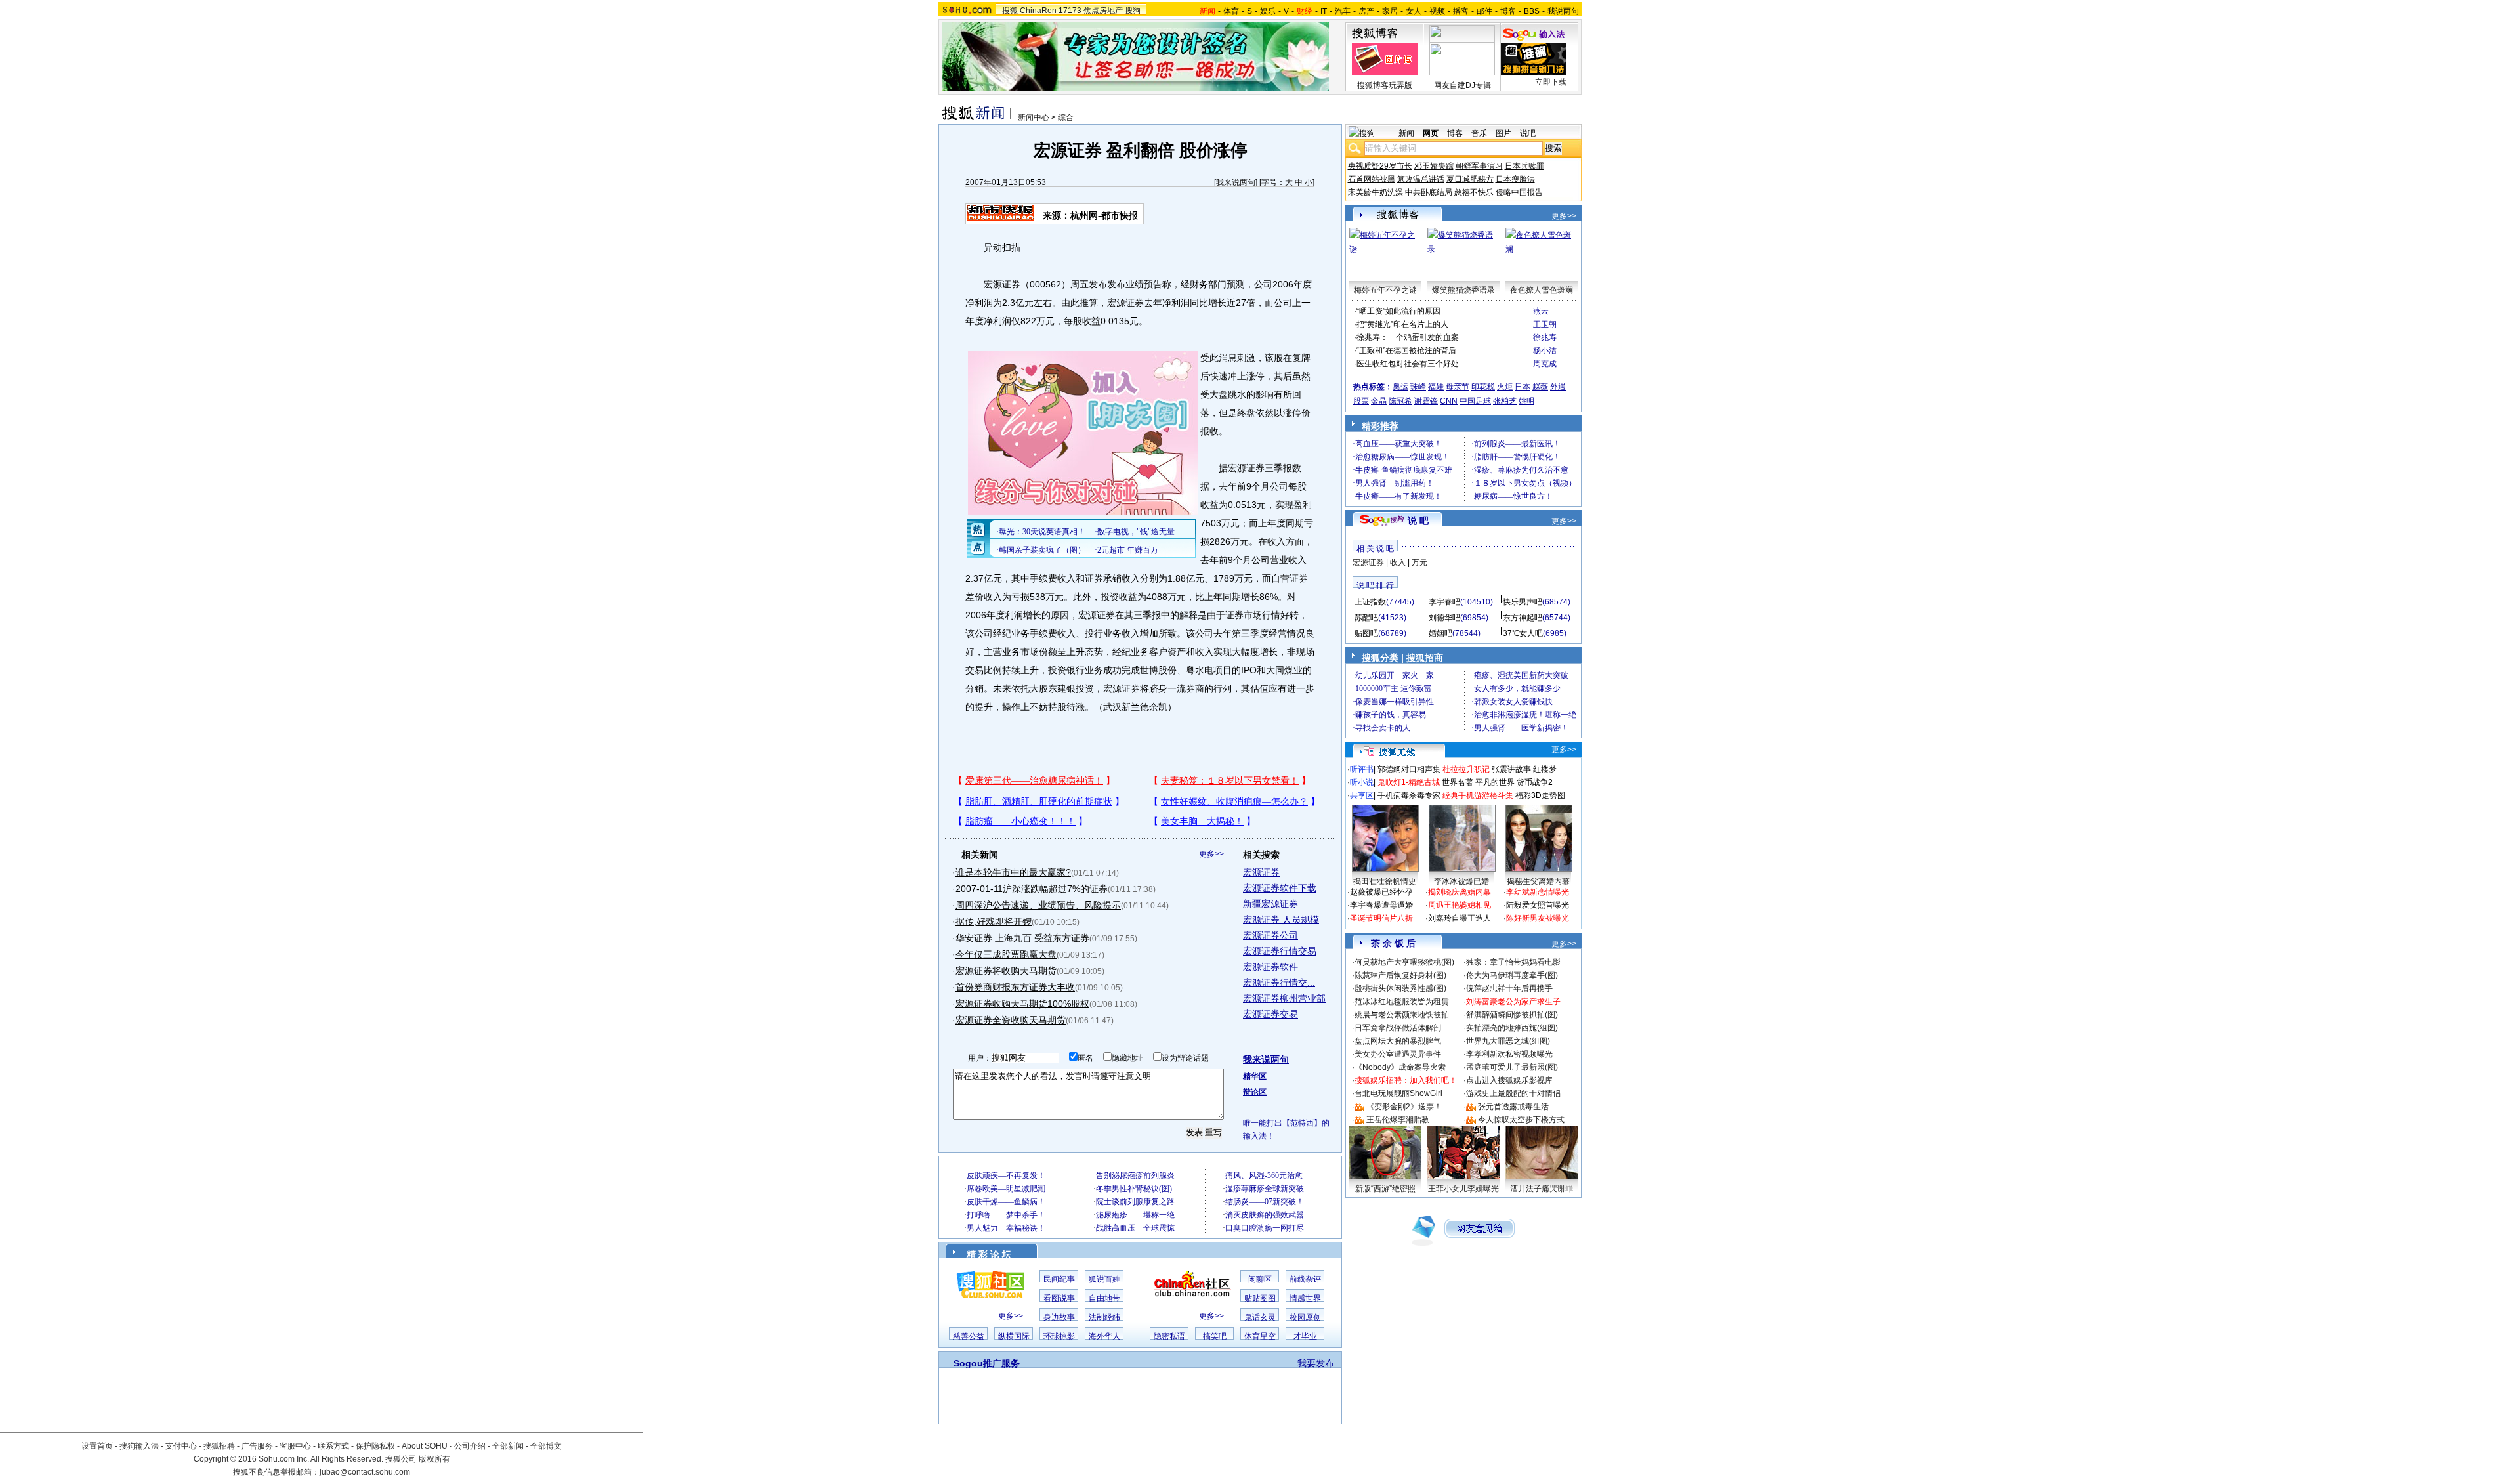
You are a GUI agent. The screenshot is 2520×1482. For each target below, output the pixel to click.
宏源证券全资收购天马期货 (1011, 1020)
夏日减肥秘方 (1470, 179)
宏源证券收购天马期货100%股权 (1022, 1004)
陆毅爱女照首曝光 (1538, 905)
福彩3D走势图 (1540, 795)
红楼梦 (1545, 769)
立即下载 (1551, 82)
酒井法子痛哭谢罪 (1542, 1189)
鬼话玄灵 (1260, 1317)
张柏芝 (1505, 401)
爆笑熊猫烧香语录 (1463, 290)
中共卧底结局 (1429, 192)
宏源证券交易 (1270, 1014)
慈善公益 (969, 1336)
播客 (1461, 11)
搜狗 (1133, 11)
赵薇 (1540, 387)
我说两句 (1563, 11)
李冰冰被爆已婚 (1461, 881)
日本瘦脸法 (1515, 179)
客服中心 (295, 1446)
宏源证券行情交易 (1280, 951)
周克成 (1545, 364)
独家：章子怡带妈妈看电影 (1513, 962)
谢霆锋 (1426, 401)
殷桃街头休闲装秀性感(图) (1400, 988)
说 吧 (1418, 520)
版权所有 (434, 1459)
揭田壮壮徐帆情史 (1385, 881)
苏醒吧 (1366, 618)
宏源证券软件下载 (1280, 888)
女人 (1414, 11)
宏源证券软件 (1270, 967)
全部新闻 (508, 1446)
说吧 (1528, 133)
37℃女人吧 (1523, 633)
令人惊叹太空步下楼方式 (1521, 1120)
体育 (1231, 11)
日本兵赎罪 (1524, 166)
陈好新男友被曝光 (1538, 918)
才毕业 (1305, 1336)
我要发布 (1316, 1363)
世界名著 (1458, 782)
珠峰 (1418, 387)
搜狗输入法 (139, 1446)
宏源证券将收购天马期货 (1006, 971)
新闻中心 (1034, 117)
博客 (1508, 11)
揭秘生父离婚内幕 (1538, 881)
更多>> (1211, 854)
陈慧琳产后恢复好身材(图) (1400, 975)
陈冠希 (1400, 401)
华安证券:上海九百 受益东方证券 (1022, 938)
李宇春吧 (1444, 602)
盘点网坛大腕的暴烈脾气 (1398, 1041)
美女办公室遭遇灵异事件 (1398, 1054)
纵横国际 (1014, 1336)
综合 (1066, 117)
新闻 (1406, 133)
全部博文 (546, 1446)
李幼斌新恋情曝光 (1538, 892)
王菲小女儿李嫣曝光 (1463, 1189)
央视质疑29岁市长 (1380, 166)
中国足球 (1475, 401)
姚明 (1526, 401)
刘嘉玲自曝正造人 (1459, 918)
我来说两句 (1236, 182)
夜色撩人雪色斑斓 (1542, 290)
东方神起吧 (1522, 618)
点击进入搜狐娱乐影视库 (1509, 1080)
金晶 (1379, 401)
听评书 (1362, 769)
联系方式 (333, 1446)
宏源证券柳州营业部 (1284, 998)
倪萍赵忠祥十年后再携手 (1509, 988)
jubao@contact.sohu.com (365, 1472)
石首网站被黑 (1372, 179)
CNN (1449, 401)
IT (1324, 11)
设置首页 (97, 1446)
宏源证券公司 (1270, 935)
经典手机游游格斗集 (1478, 795)
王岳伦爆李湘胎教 (1398, 1120)
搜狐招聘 (219, 1446)
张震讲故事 (1511, 769)
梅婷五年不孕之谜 (1385, 290)
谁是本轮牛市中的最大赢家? (1013, 872)
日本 (1522, 387)
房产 (1366, 11)
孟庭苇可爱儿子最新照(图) (1512, 1067)
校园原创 (1305, 1317)
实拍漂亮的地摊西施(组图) (1512, 1028)
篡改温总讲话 (1421, 179)
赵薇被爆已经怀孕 (1381, 892)
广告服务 (257, 1446)
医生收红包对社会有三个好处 (1408, 364)
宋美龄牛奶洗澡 (1375, 192)
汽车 (1343, 11)
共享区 (1362, 795)
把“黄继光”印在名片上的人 (1402, 324)
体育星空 (1260, 1336)
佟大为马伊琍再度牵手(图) (1512, 975)
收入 (1398, 562)
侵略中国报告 (1519, 192)
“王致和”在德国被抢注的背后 (1406, 350)
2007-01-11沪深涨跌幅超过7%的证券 (1032, 889)
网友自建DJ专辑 (1462, 85)
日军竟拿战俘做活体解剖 (1398, 1028)
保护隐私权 (375, 1446)
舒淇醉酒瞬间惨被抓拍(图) (1512, 1015)
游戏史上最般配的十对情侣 (1513, 1093)
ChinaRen (1038, 11)
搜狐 (1010, 11)
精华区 (1255, 1076)
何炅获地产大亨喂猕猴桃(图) (1404, 962)
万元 (1419, 562)
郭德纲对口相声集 (1409, 769)
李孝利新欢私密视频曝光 (1509, 1054)
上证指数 (1370, 602)
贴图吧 (1366, 633)
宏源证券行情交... (1279, 983)
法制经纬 (1104, 1317)
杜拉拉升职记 (1466, 769)
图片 (1503, 133)
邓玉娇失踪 (1434, 166)
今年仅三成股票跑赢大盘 (1006, 954)
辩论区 (1255, 1092)
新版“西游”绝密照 (1385, 1189)
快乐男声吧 (1522, 602)
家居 (1390, 11)
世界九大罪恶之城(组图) (1508, 1041)
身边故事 (1059, 1317)
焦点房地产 (1103, 11)
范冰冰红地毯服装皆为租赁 (1402, 1002)
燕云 (1541, 311)
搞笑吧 (1215, 1336)
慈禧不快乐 (1474, 192)
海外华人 (1104, 1336)
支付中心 (181, 1446)
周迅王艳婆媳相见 (1459, 905)
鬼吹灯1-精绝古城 (1409, 782)
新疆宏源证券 (1270, 904)
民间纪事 (1059, 1279)
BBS (1532, 11)
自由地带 (1104, 1298)
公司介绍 (470, 1446)
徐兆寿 (1545, 337)
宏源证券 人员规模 (1281, 920)
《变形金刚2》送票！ (1404, 1107)
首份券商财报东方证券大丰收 (1015, 987)
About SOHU (425, 1446)
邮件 (1484, 11)
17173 (1070, 11)
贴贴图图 (1260, 1298)
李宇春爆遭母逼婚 (1381, 905)
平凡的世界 (1495, 782)
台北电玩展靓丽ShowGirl (1398, 1093)
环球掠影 (1059, 1336)
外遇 (1558, 387)
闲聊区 (1260, 1279)
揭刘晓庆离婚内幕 (1459, 892)
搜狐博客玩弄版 (1385, 85)
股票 (1361, 401)
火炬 (1505, 387)
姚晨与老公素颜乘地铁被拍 (1402, 1015)
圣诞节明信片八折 (1381, 918)
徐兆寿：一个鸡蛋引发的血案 (1408, 337)
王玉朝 (1545, 324)
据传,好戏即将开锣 (994, 921)
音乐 (1479, 133)
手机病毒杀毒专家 (1409, 795)
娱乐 (1268, 11)
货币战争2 (1535, 782)
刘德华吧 (1444, 618)
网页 (1431, 133)
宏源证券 (1261, 872)
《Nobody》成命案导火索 (1400, 1067)
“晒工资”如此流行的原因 (1398, 311)
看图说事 (1059, 1298)
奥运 (1400, 387)
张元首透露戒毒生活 (1513, 1107)
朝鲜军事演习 (1479, 166)
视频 (1437, 11)
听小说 (1362, 782)
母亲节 (1458, 387)
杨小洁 (1545, 350)
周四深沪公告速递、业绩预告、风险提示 (1038, 905)
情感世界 (1305, 1298)
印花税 (1483, 387)
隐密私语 (1169, 1336)
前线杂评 (1305, 1279)
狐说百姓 (1104, 1279)
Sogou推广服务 (987, 1363)
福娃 (1436, 387)
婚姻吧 (1440, 633)
